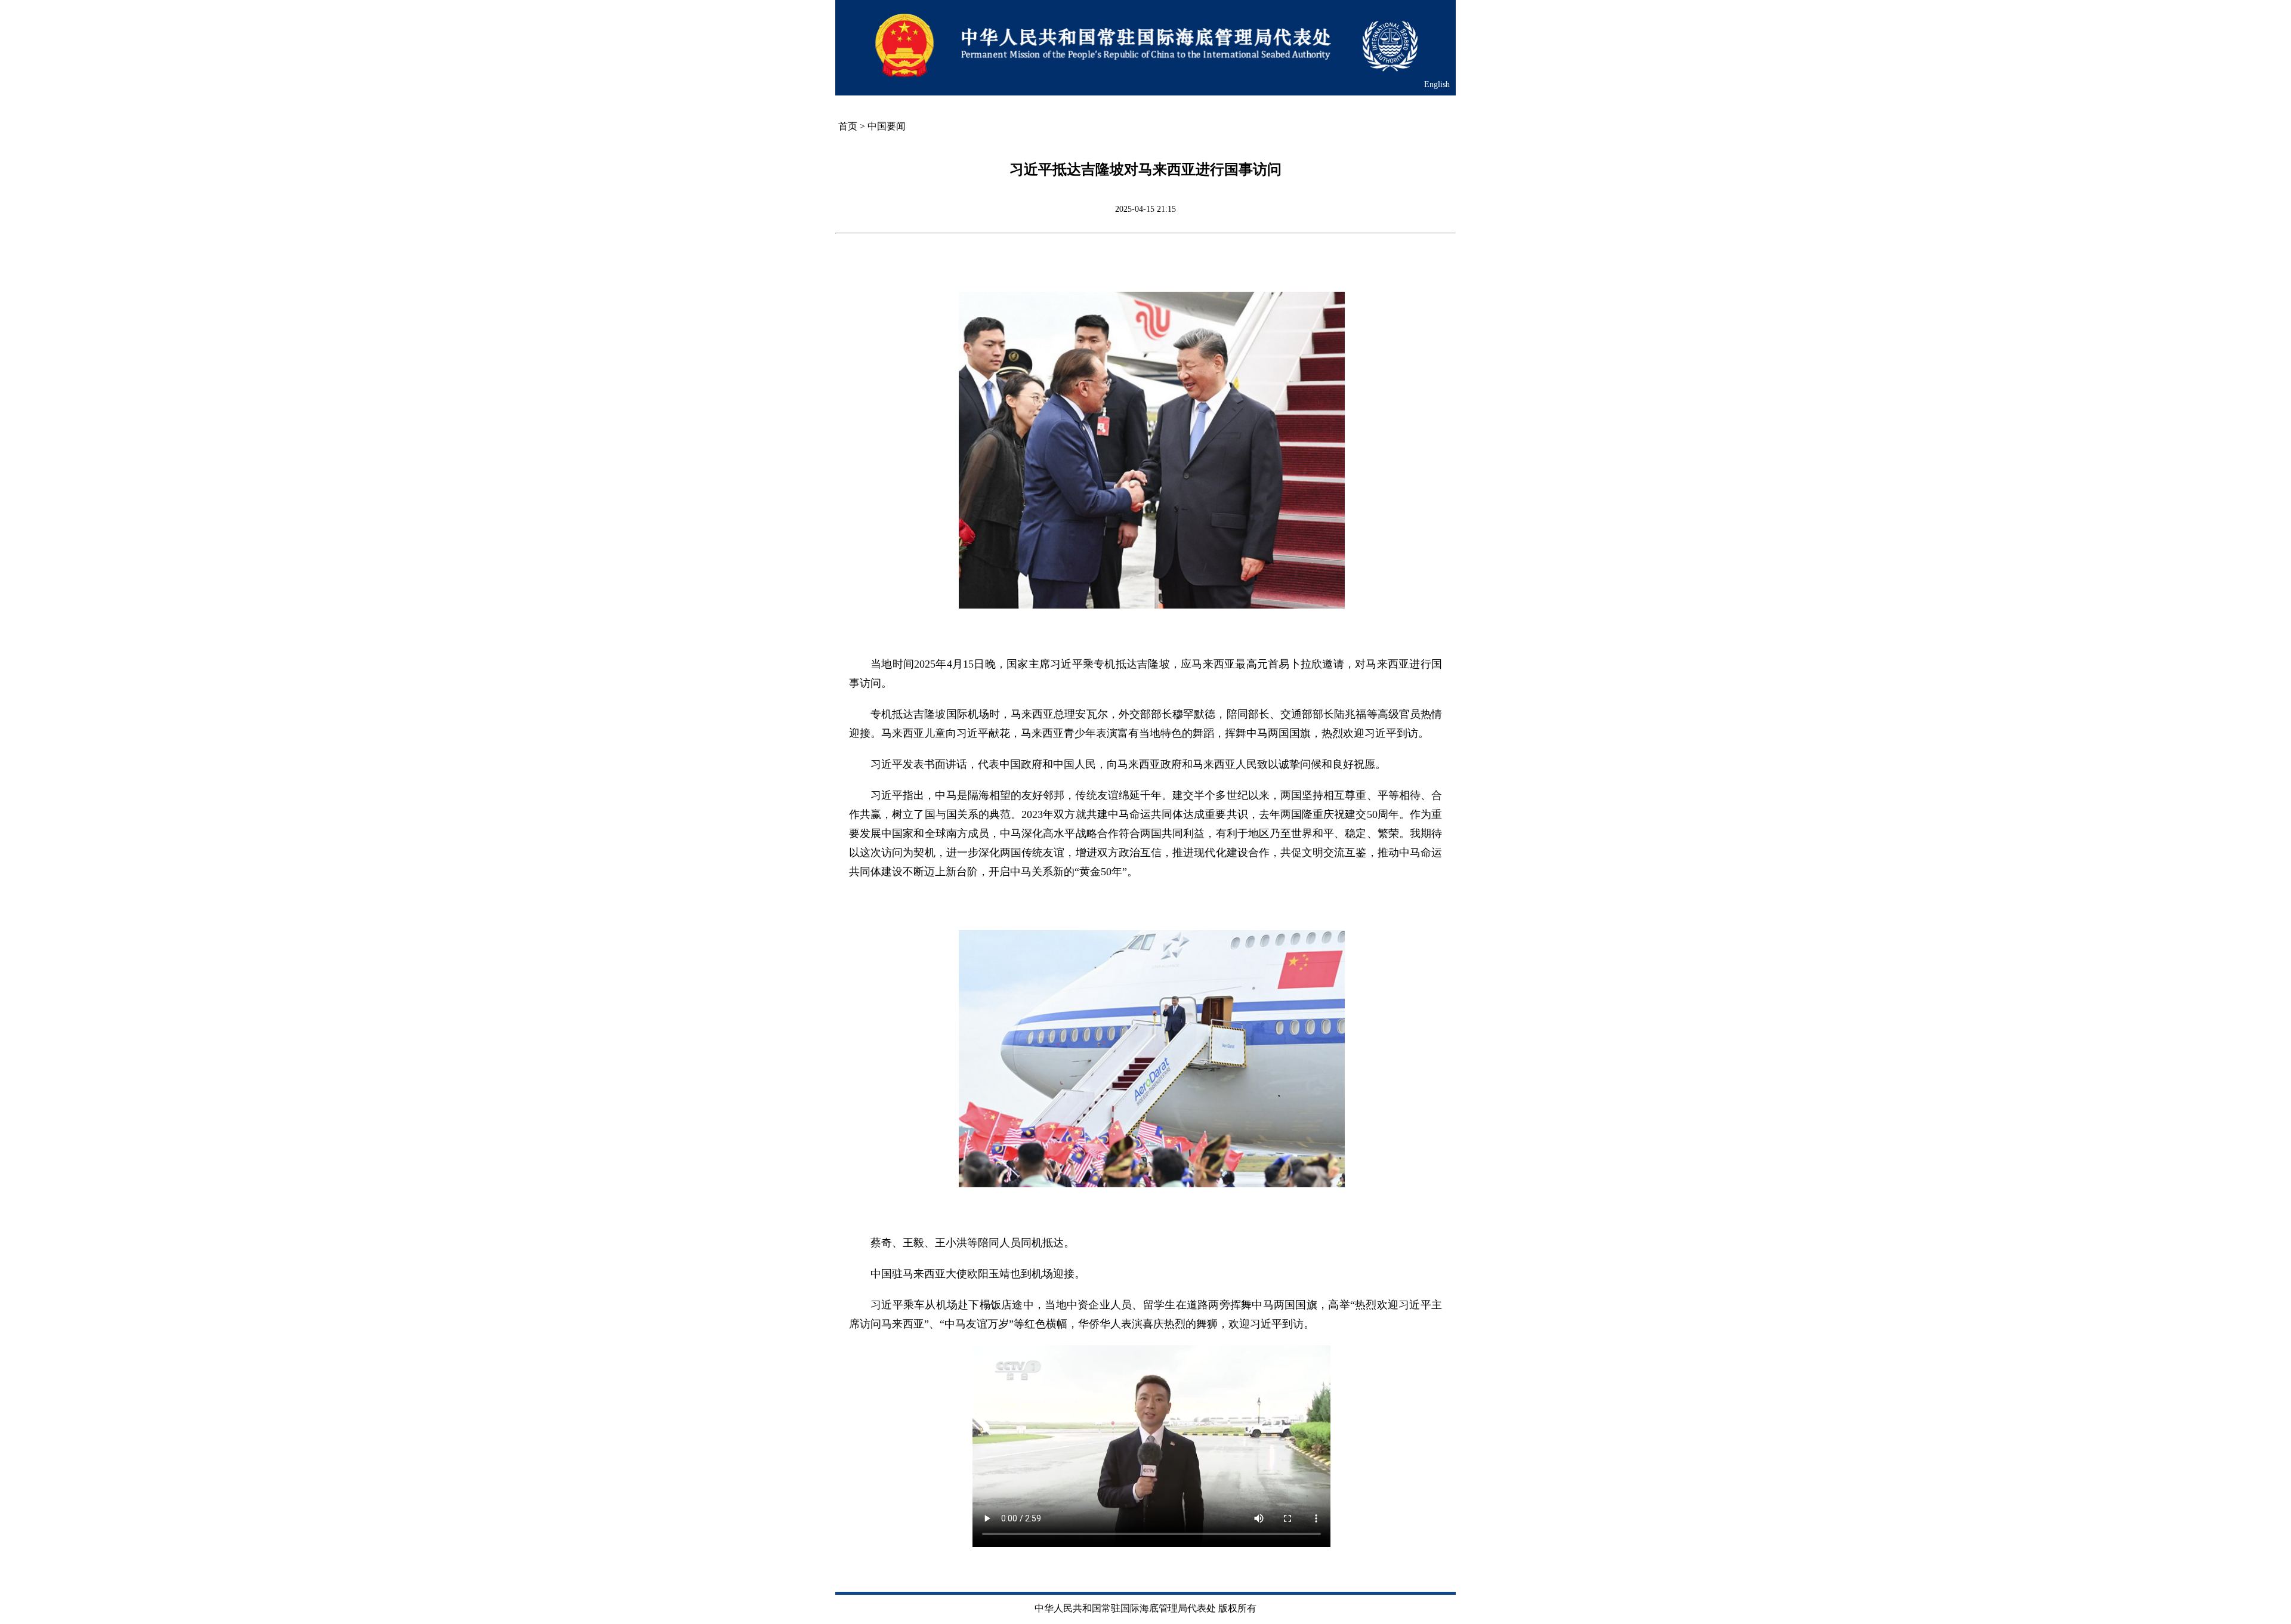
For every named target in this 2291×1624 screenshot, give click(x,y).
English (1437, 84)
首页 (848, 126)
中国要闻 (887, 126)
